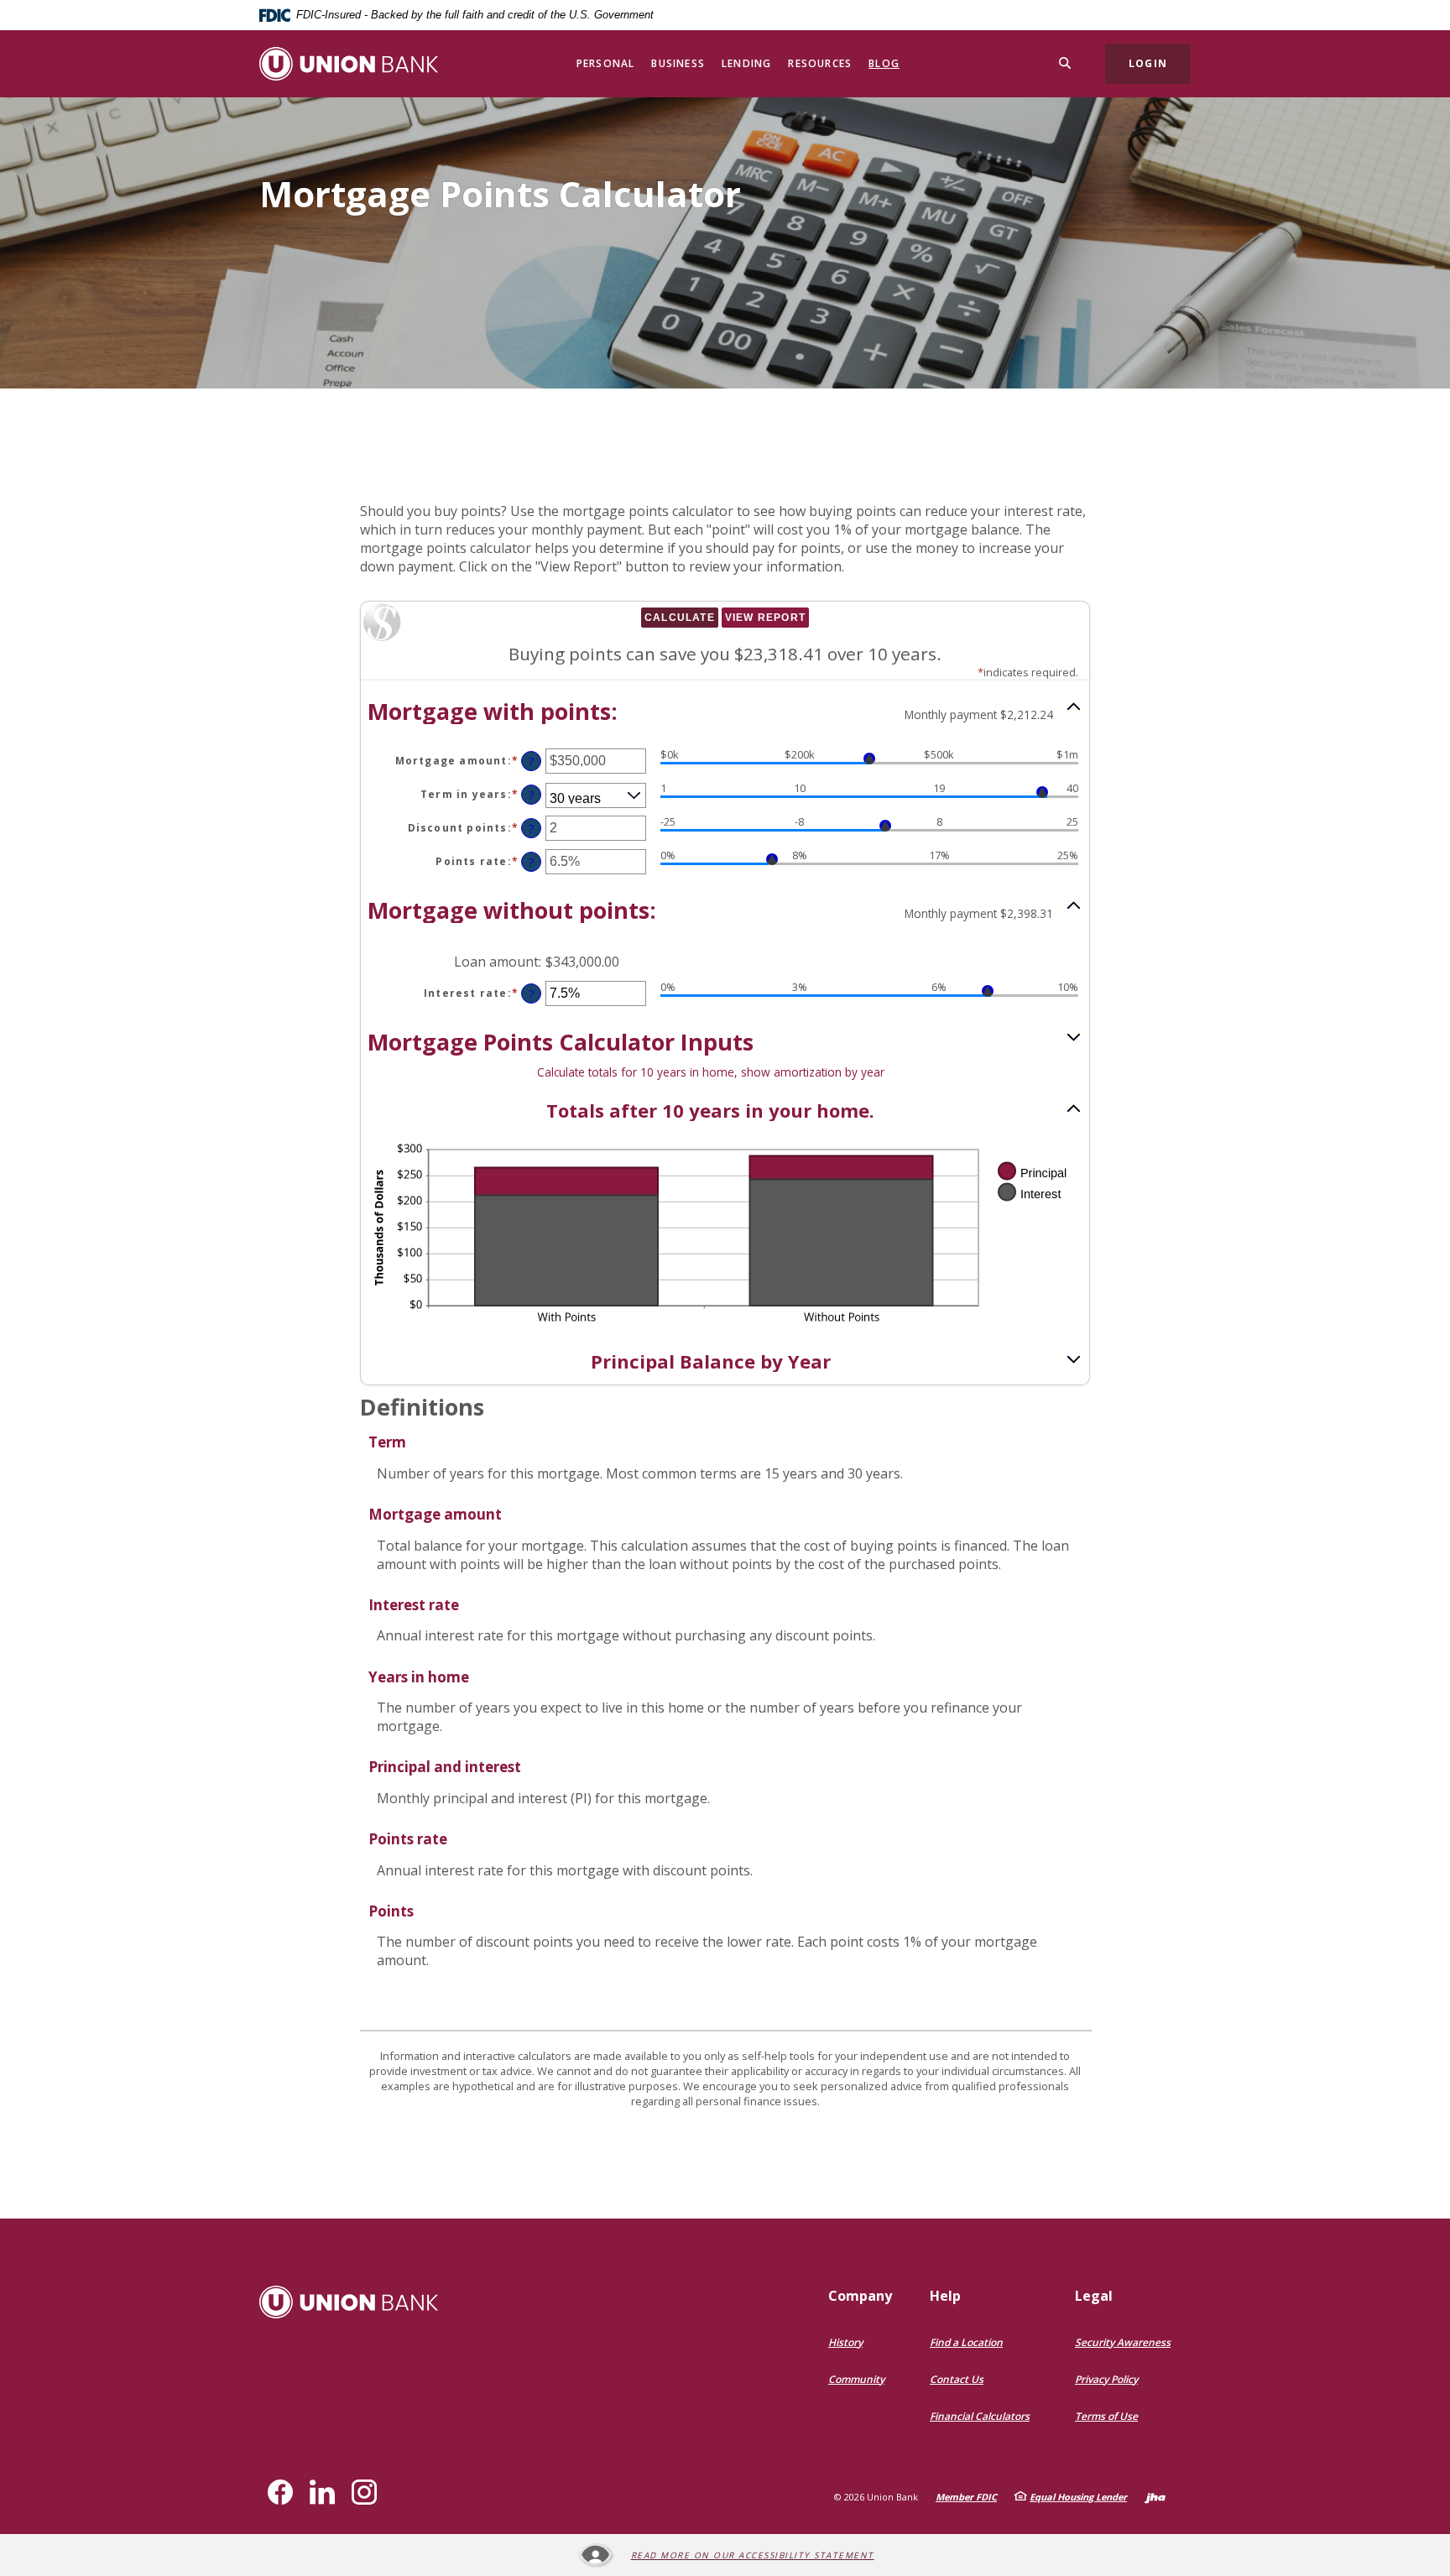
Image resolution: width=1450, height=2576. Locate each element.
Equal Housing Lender (1078, 2497)
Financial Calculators (980, 2416)
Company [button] (860, 2296)
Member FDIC (966, 2497)
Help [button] (945, 2296)
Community (856, 2379)
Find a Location (966, 2342)
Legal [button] (1094, 2296)
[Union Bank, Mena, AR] (349, 64)
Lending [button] (746, 63)
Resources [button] (820, 63)
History (845, 2342)
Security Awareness (1123, 2342)
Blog (884, 63)
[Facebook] (280, 2492)
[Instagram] (364, 2492)
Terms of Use (1106, 2416)
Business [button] (678, 63)
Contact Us (957, 2379)
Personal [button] (606, 63)
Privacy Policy (1106, 2379)
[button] (725, 711)
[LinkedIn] (322, 2492)
